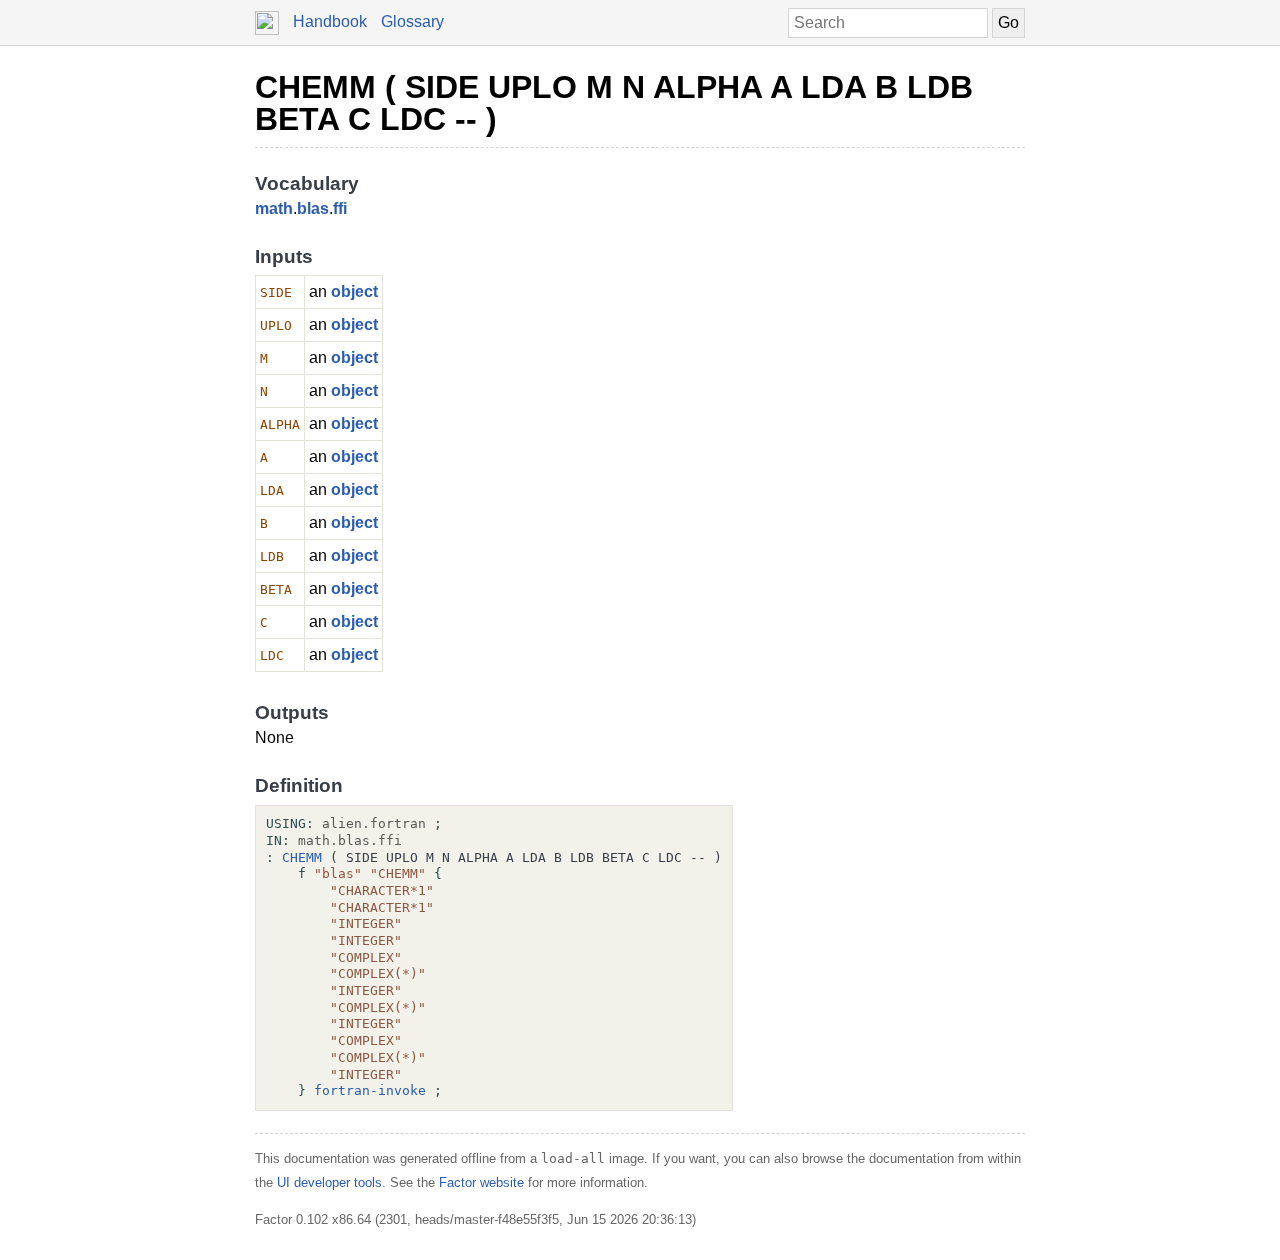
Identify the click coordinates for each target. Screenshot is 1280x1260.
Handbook (330, 21)
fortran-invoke (370, 1090)
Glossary (412, 21)
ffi (340, 208)
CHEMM (302, 857)
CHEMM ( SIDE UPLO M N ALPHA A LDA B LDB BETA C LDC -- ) (614, 103)
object (354, 291)
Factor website (481, 1182)
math (274, 208)
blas (313, 208)
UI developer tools (329, 1182)
